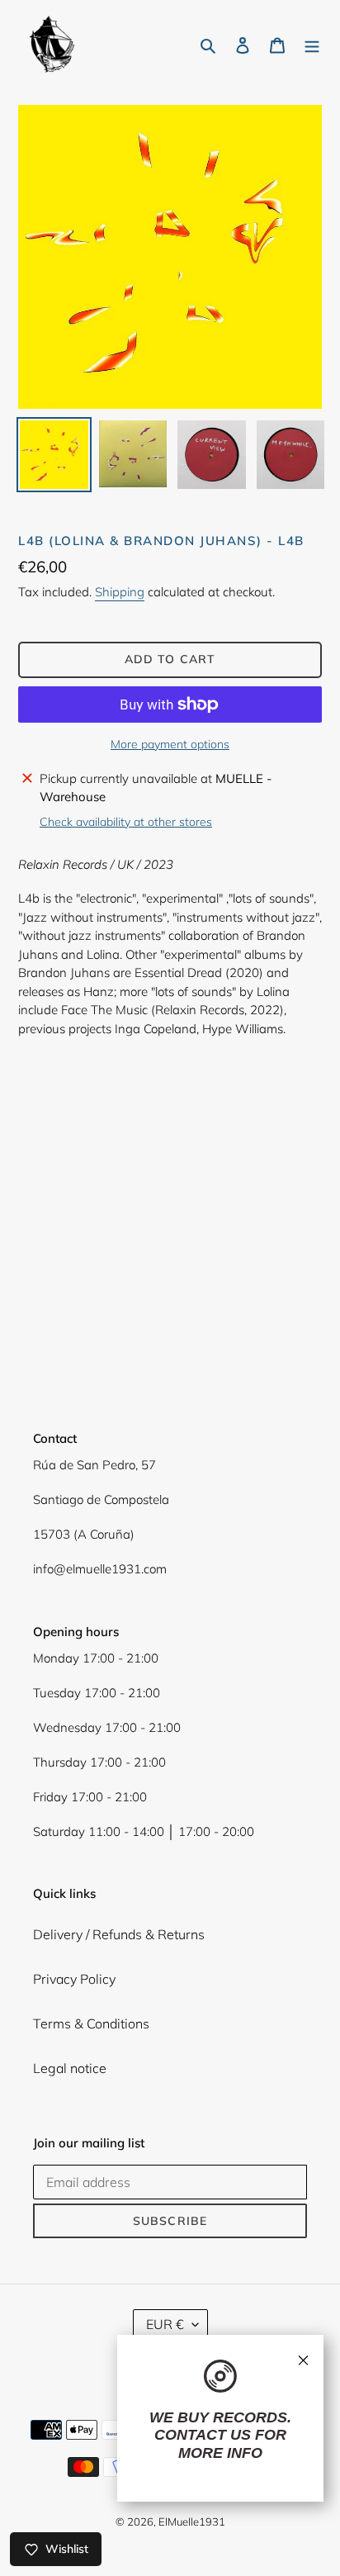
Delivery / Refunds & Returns (119, 1934)
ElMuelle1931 (192, 2521)
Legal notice (70, 2068)
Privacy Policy (74, 1979)
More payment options (170, 744)
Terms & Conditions (91, 2023)
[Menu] (312, 44)
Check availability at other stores (126, 822)
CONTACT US (203, 2435)
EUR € (165, 2324)
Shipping (120, 592)
